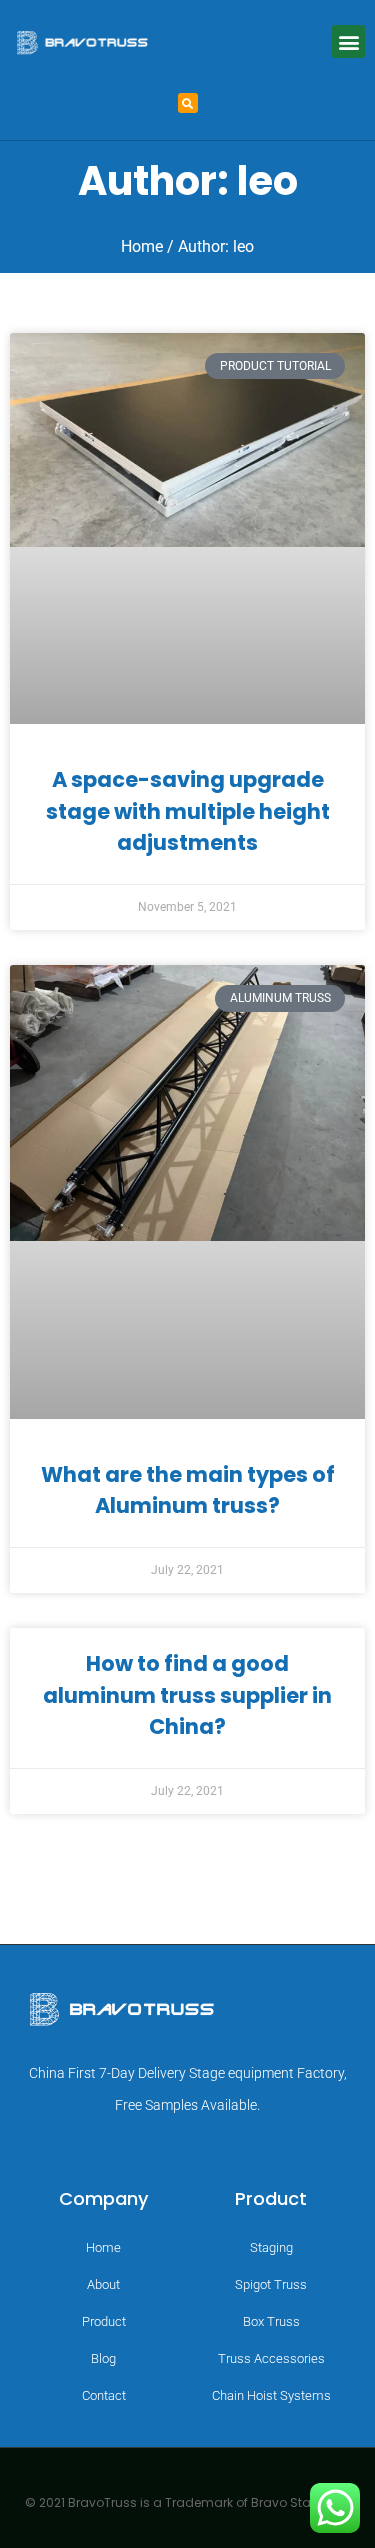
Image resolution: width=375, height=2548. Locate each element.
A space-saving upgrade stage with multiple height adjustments (188, 811)
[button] (348, 41)
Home (142, 246)
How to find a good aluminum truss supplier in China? (187, 1695)
